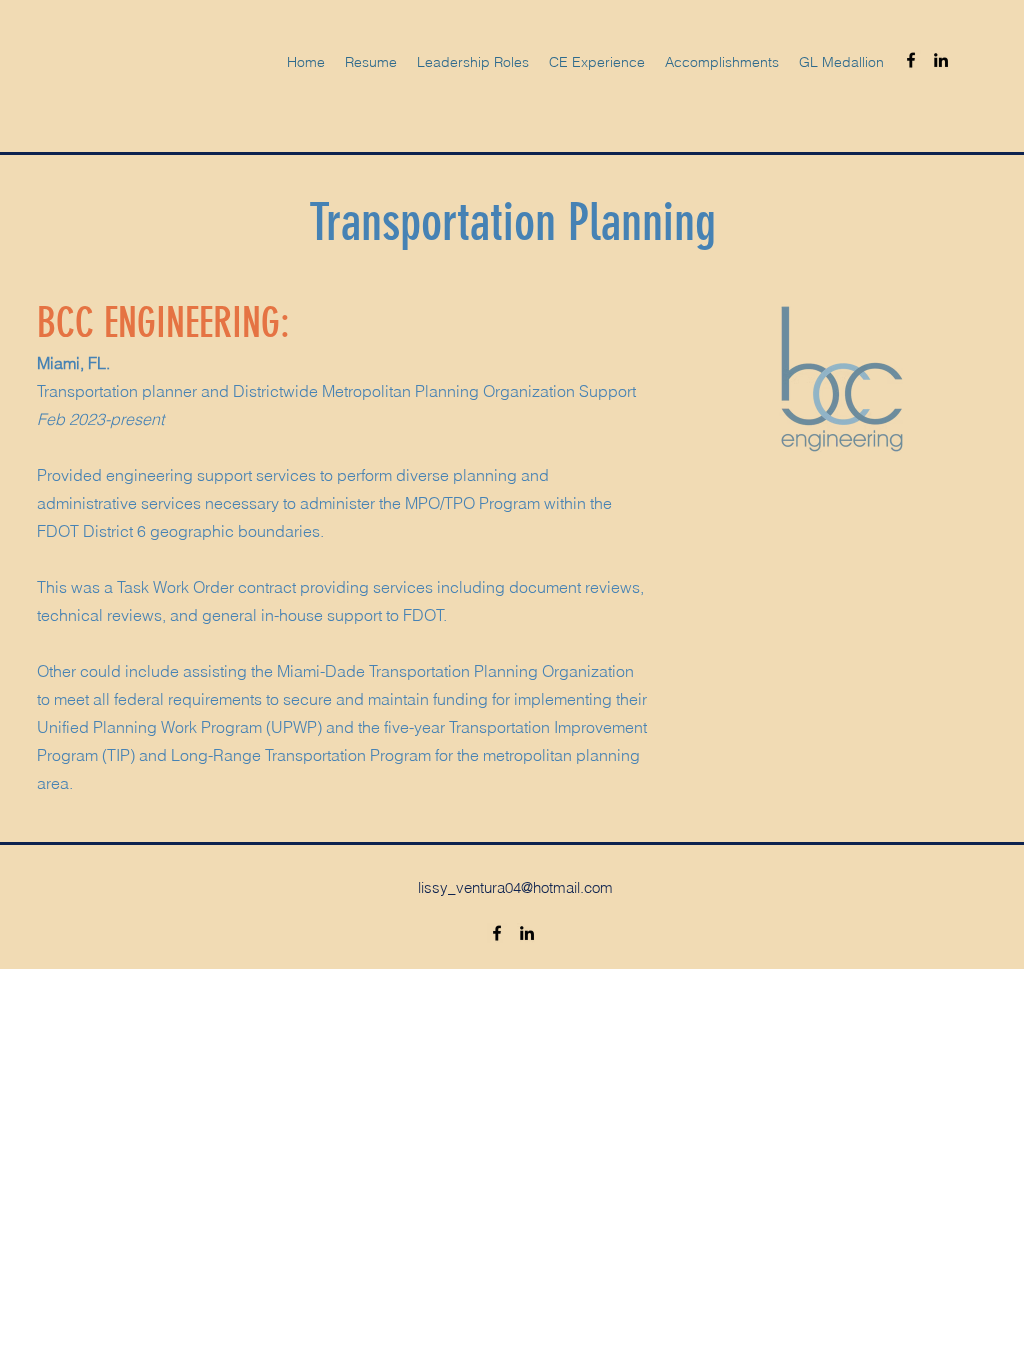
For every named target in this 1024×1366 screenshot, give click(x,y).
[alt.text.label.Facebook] (911, 60)
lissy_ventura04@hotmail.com (515, 887)
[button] (597, 62)
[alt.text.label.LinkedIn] (941, 60)
